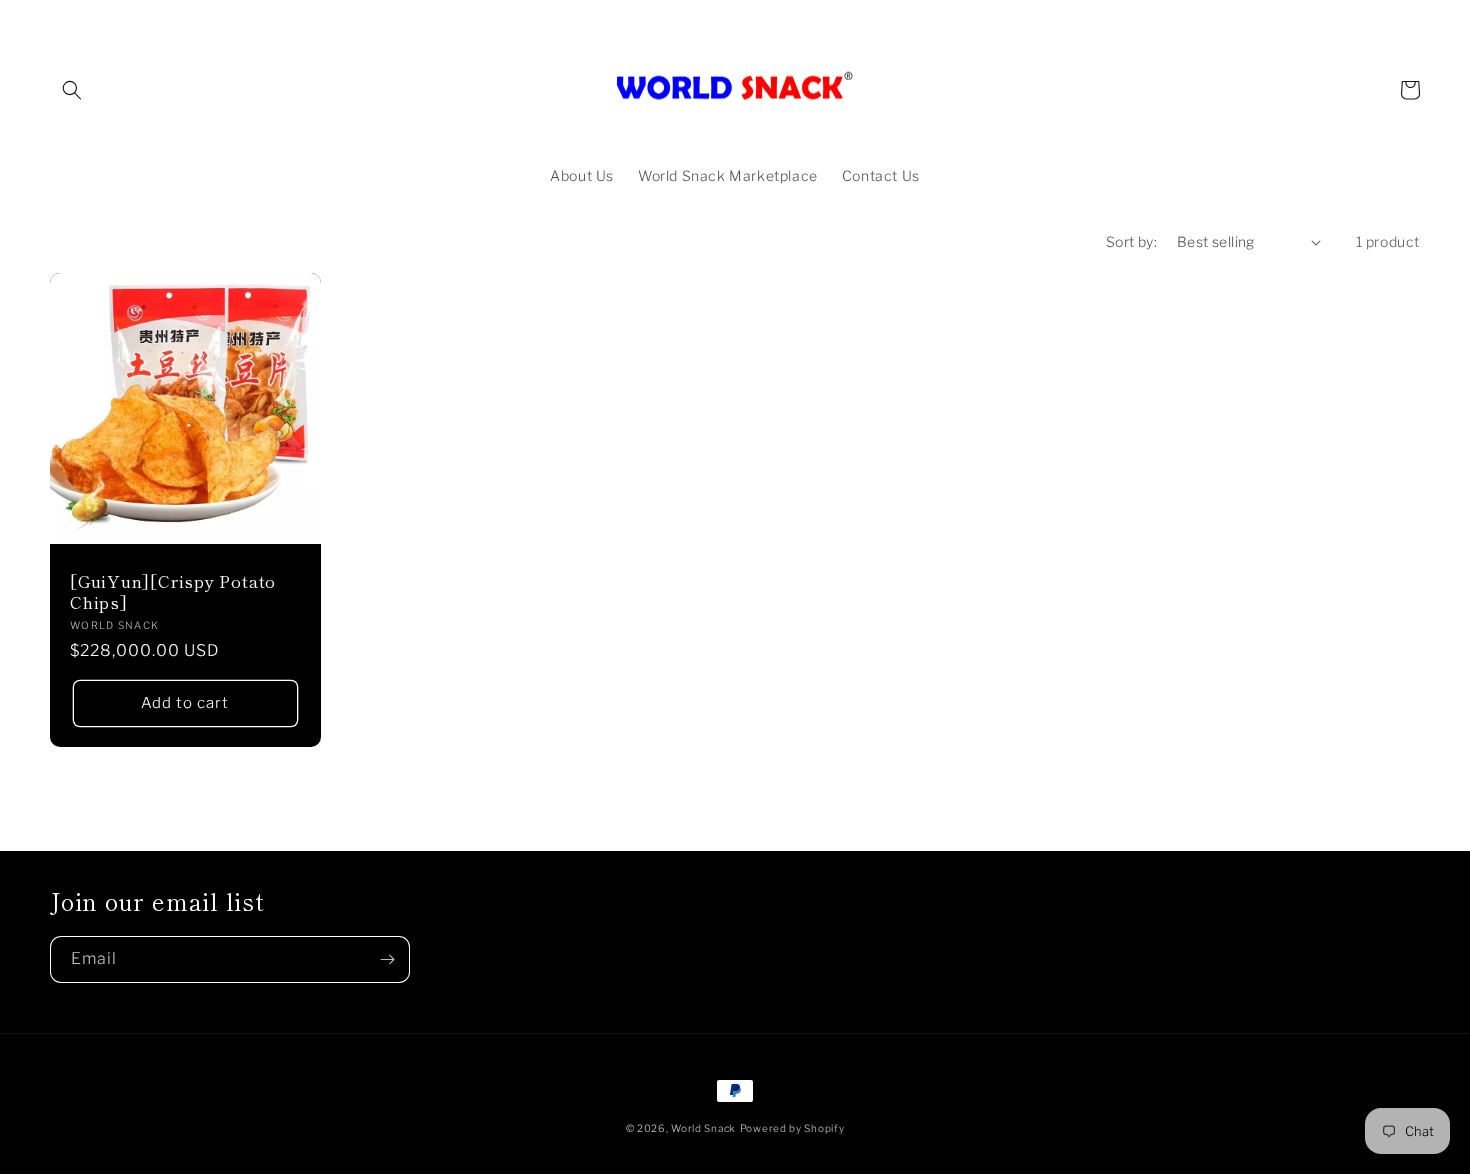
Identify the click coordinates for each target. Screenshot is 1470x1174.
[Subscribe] (387, 959)
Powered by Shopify (792, 1128)
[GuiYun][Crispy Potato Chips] (173, 592)
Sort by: (1131, 241)
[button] (72, 90)
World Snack (703, 1128)
